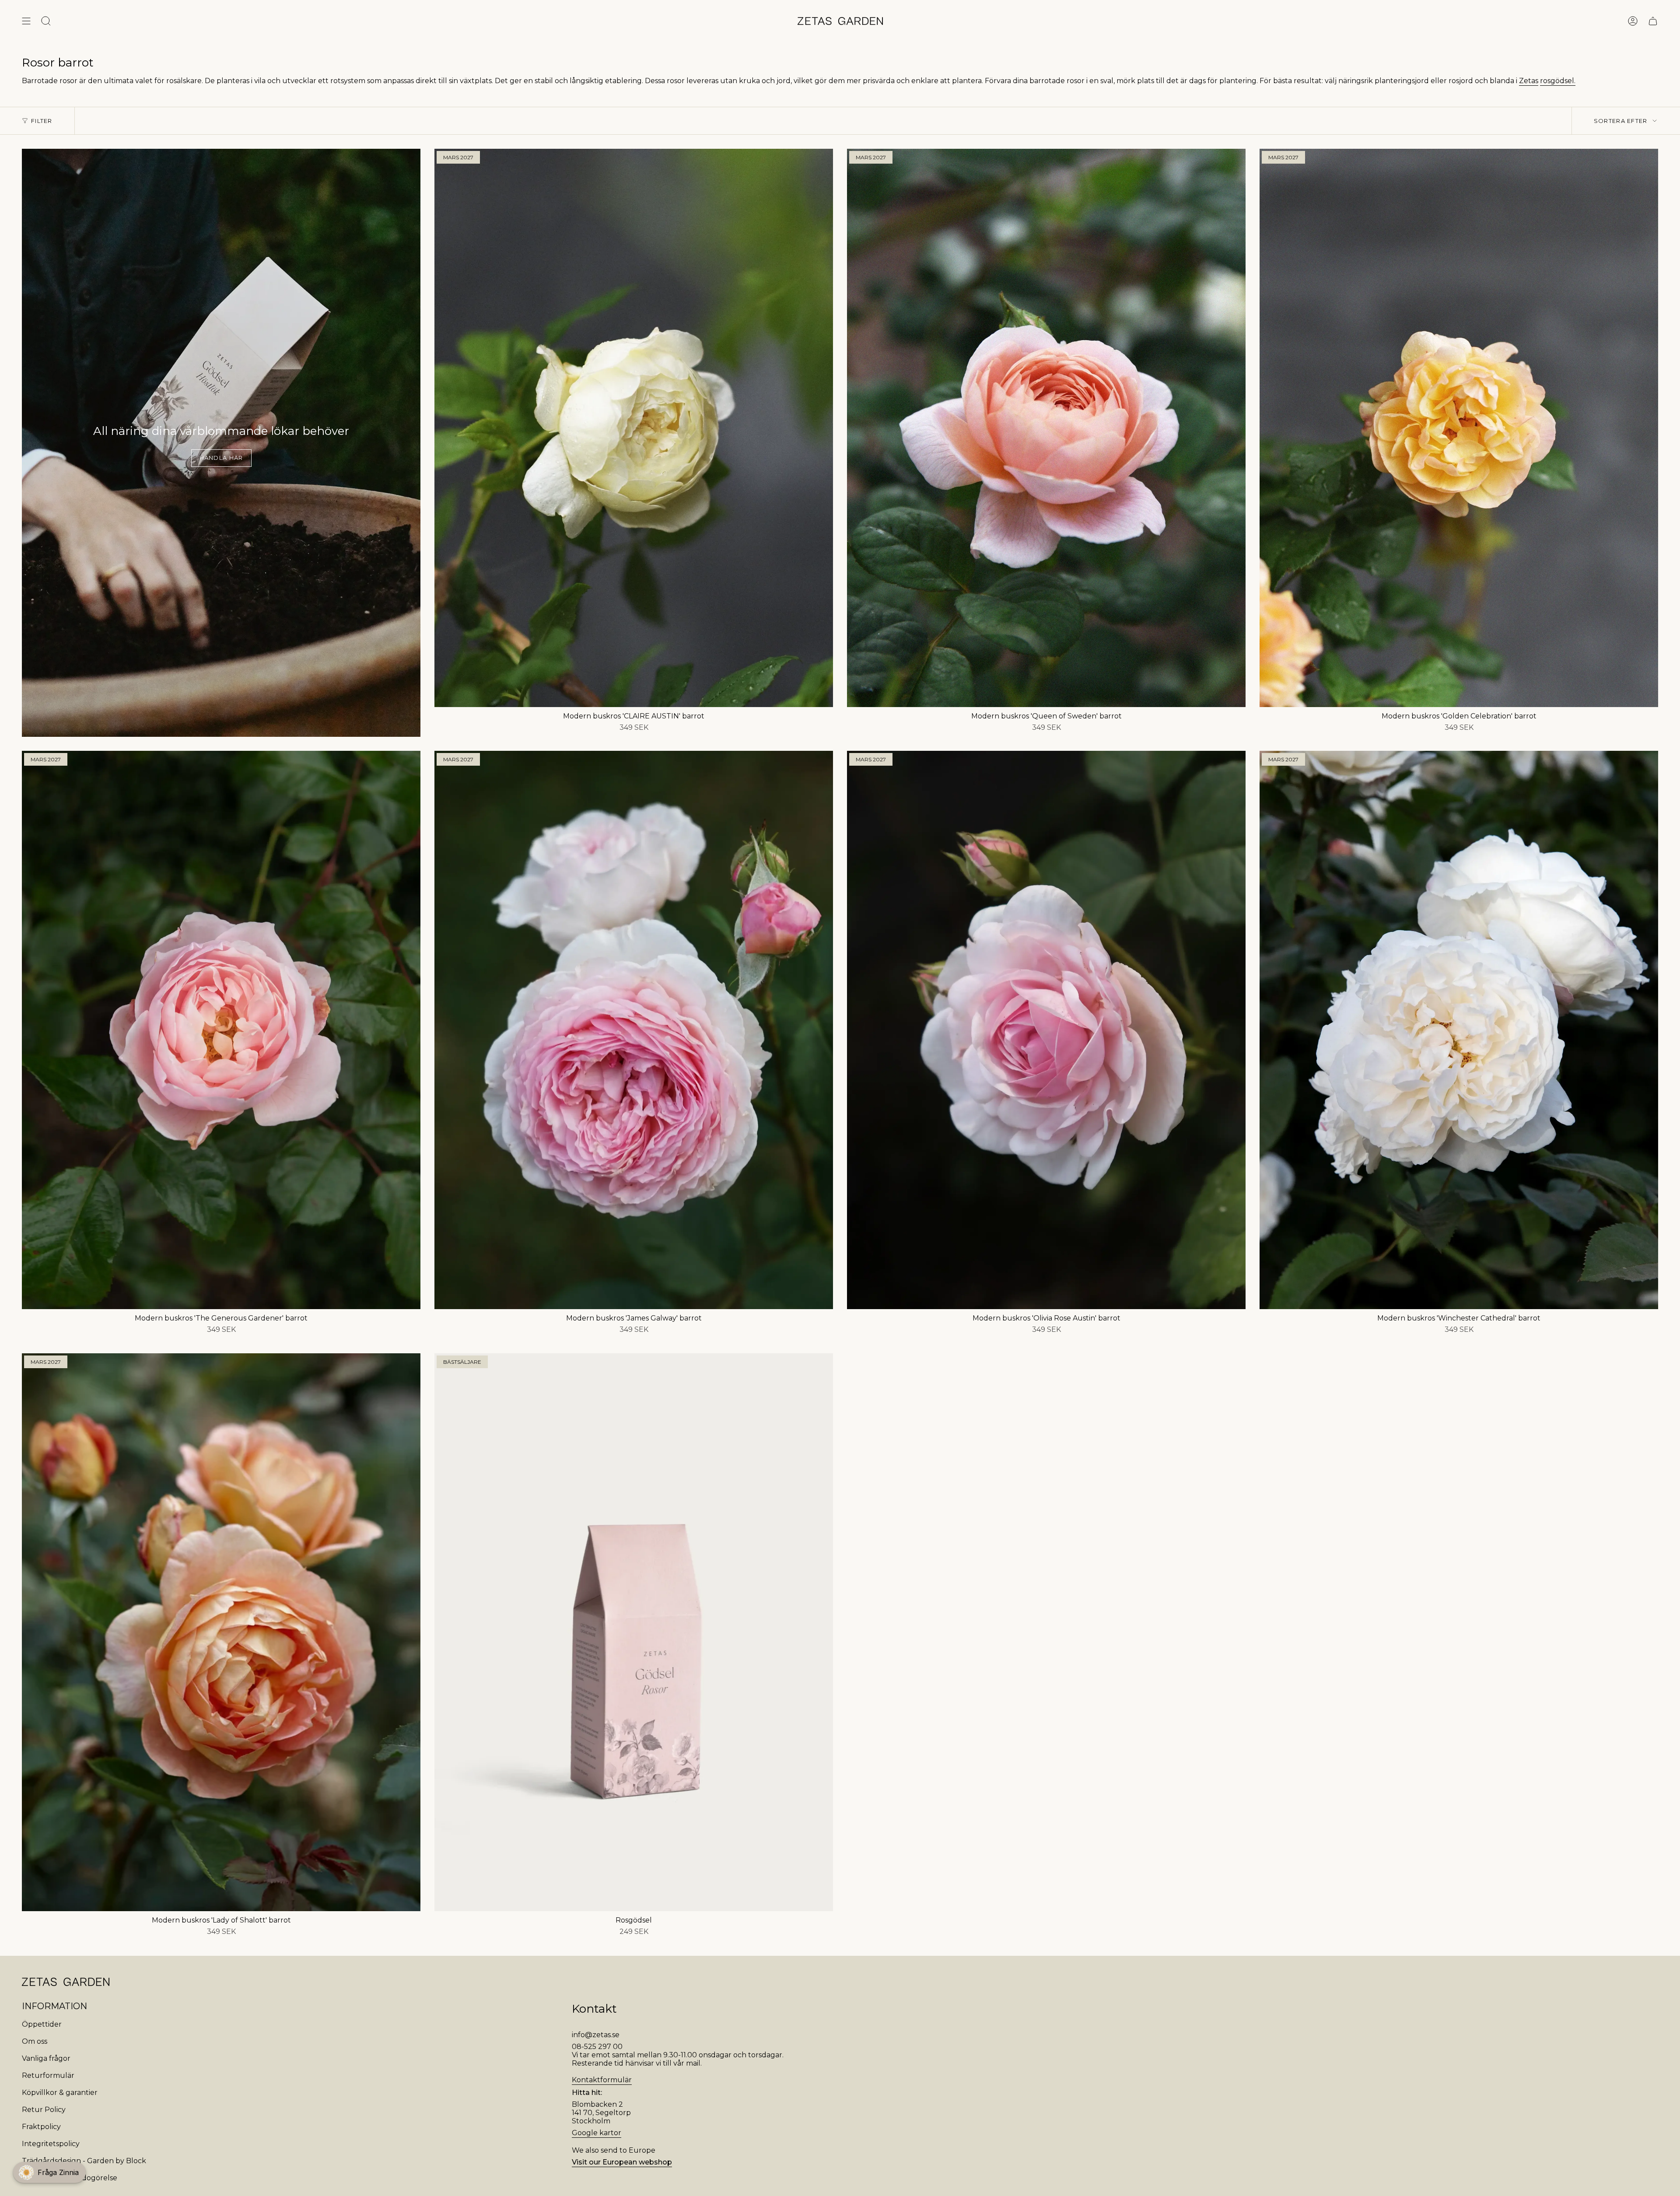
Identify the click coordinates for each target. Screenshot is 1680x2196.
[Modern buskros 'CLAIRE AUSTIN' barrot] (634, 428)
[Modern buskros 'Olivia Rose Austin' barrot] (1046, 1030)
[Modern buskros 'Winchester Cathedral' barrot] (1459, 1030)
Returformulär (48, 2075)
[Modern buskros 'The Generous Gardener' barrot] (221, 1030)
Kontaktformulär (602, 2080)
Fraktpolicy (41, 2127)
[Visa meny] (26, 21)
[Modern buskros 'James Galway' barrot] (634, 1030)
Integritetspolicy (51, 2144)
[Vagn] (1653, 21)
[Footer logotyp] (66, 1982)
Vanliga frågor (46, 2058)
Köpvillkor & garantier (60, 2093)
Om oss (35, 2041)
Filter (42, 121)
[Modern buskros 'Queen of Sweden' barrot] (1046, 428)
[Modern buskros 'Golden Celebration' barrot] (1459, 428)
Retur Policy (44, 2110)
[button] (49, 2172)
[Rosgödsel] (634, 1632)
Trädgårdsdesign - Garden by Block (84, 2161)
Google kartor (597, 2133)
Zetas (1529, 81)
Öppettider (42, 2024)
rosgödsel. (1558, 81)
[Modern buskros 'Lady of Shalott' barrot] (221, 1632)
